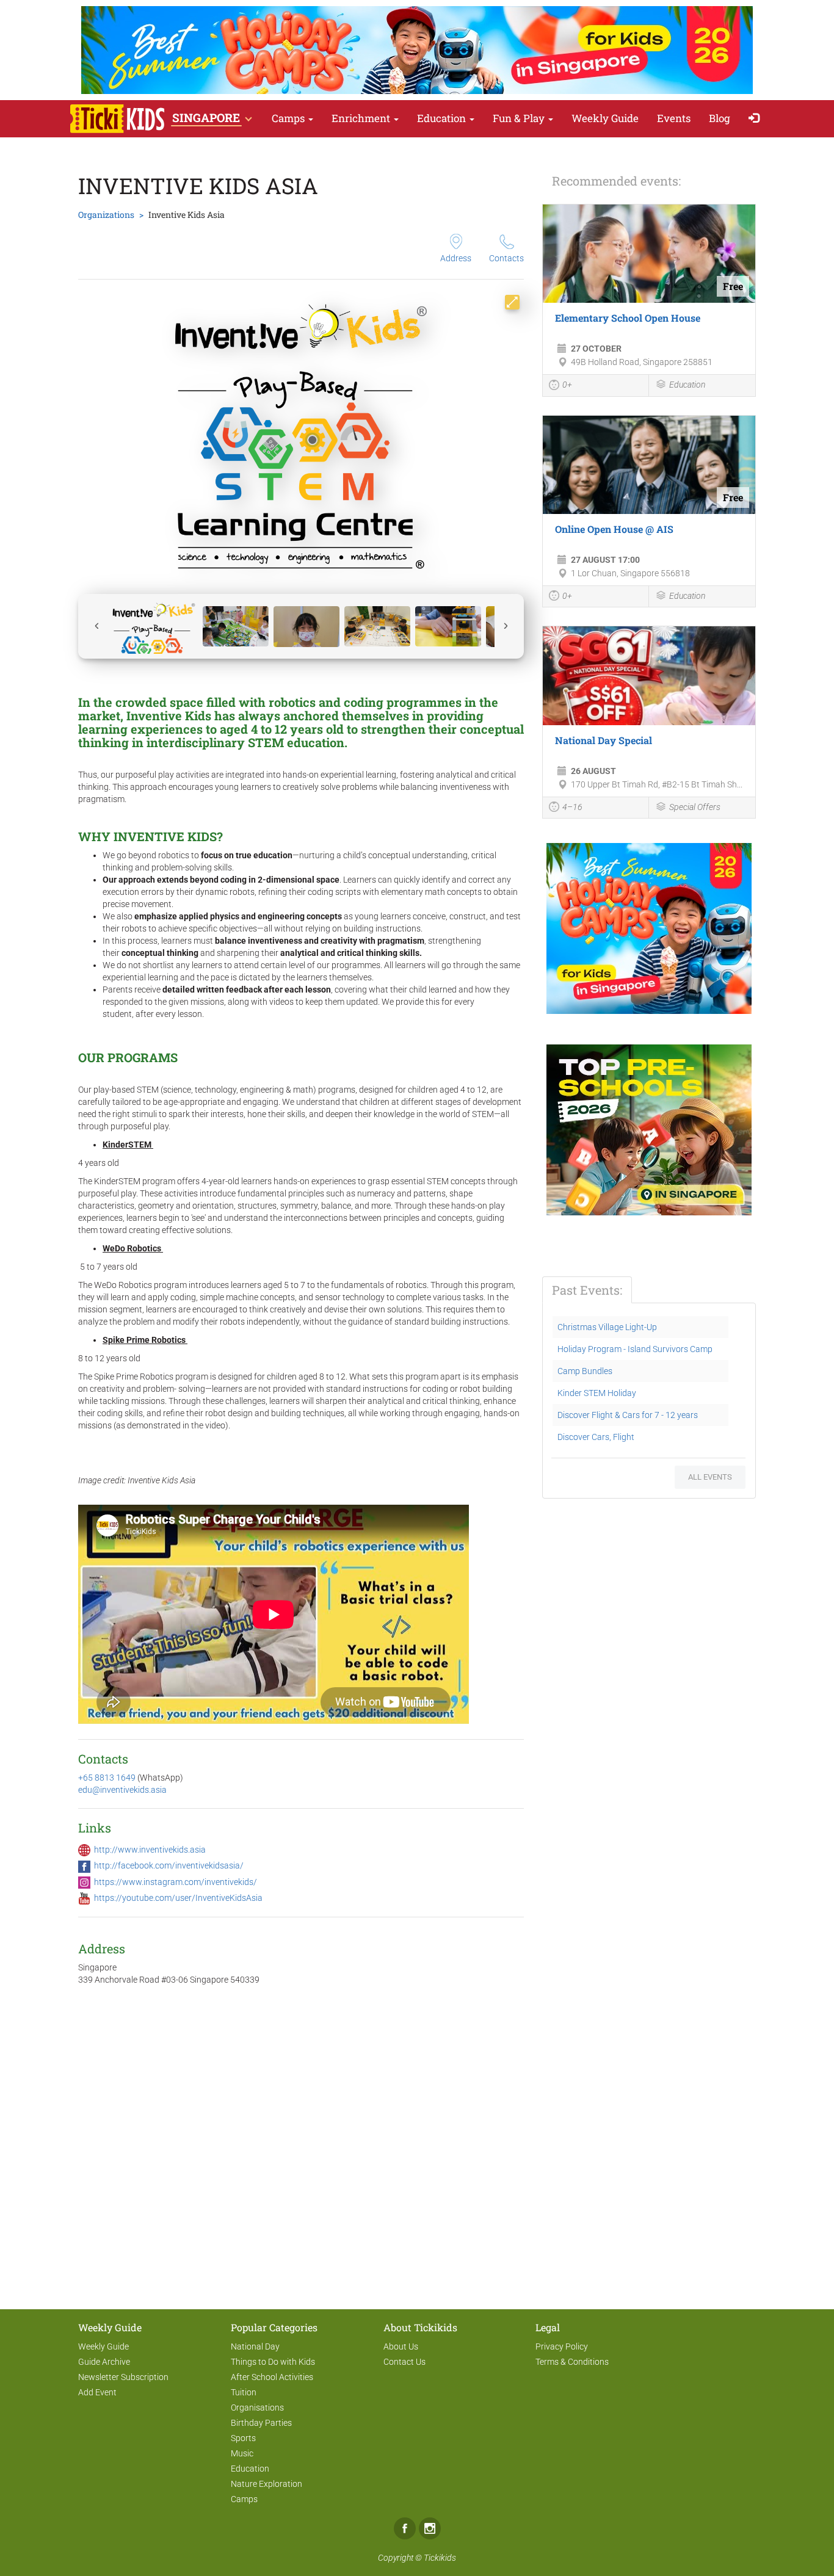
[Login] (757, 119)
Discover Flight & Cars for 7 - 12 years (628, 1415)
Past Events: (587, 1290)
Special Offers (695, 807)
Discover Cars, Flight (596, 1437)
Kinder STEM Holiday (597, 1393)
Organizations (106, 215)
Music (242, 2453)
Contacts (506, 258)
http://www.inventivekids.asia (150, 1850)
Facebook (405, 2528)
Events (674, 118)
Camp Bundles (585, 1371)
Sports (243, 2438)
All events (710, 1477)
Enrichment (362, 118)
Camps (289, 118)
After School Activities (272, 2377)
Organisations (257, 2408)
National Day (255, 2346)
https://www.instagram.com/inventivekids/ (176, 1882)
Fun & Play (520, 118)
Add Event (97, 2392)
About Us (401, 2346)
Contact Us (404, 2362)
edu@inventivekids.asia (122, 1790)
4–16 (572, 807)
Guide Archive (104, 2362)
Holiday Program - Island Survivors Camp (635, 1349)
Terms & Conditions (572, 2362)
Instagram (430, 2528)
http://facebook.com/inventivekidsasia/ (169, 1865)
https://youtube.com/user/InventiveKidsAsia (178, 1898)
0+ (567, 385)
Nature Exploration (267, 2484)
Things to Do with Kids (273, 2362)
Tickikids (440, 2558)
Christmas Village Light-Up (607, 1327)
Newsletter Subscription (123, 2377)
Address (456, 258)
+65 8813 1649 (108, 1778)
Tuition (244, 2392)
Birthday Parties (261, 2423)
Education (443, 118)
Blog (720, 118)
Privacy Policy (562, 2346)
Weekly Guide (605, 118)
